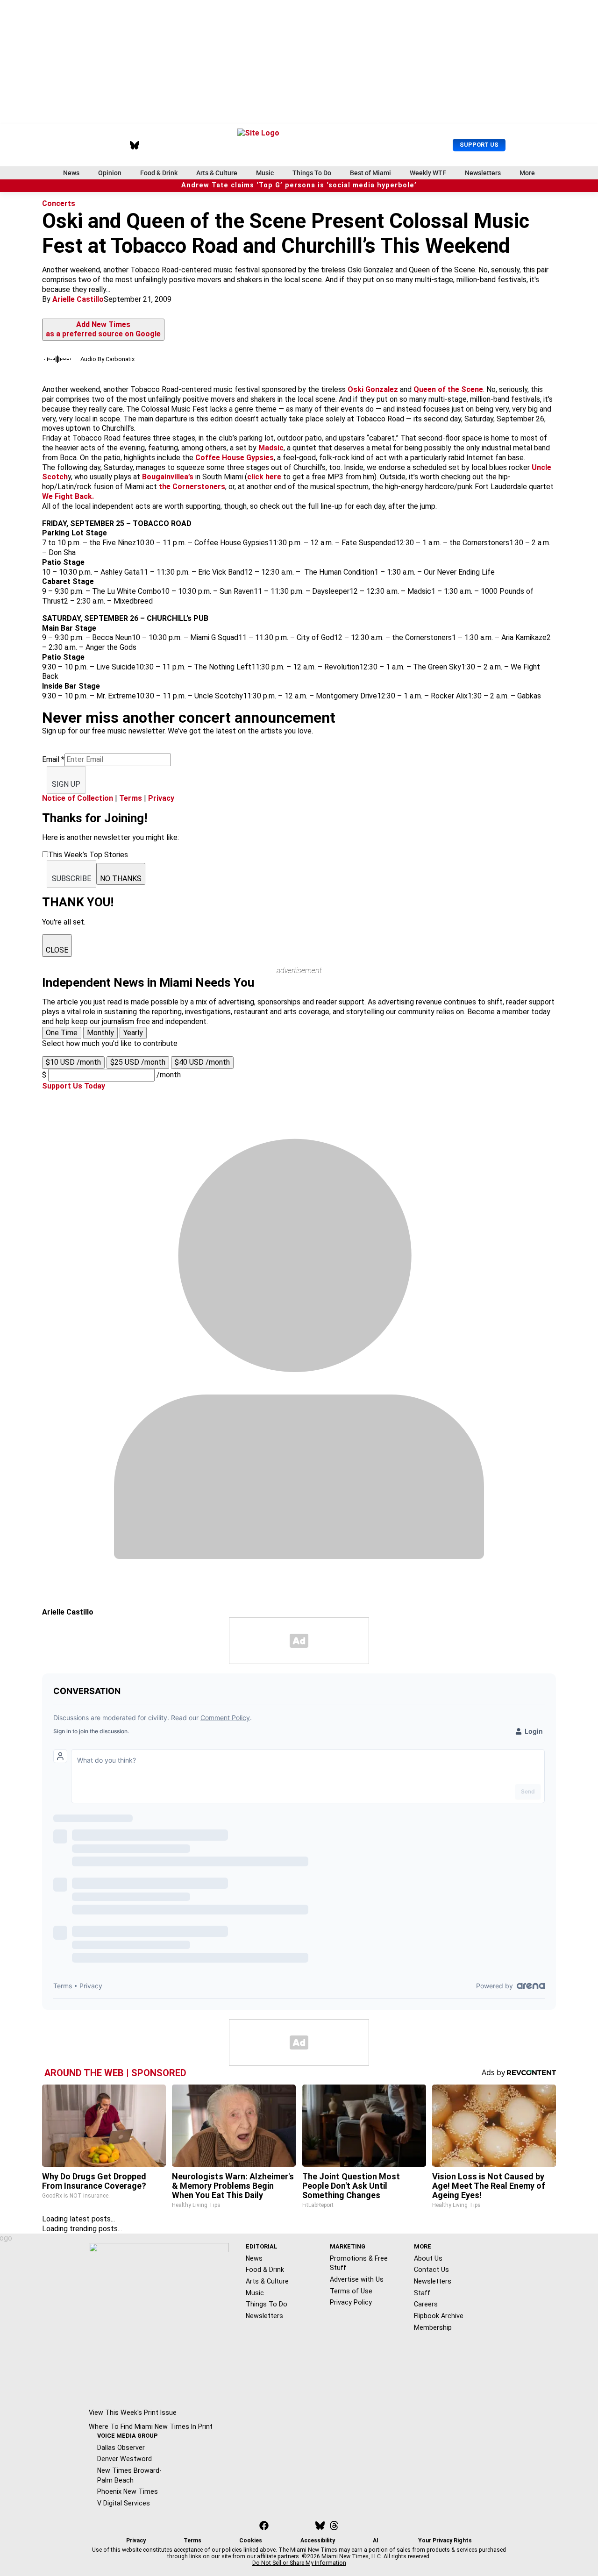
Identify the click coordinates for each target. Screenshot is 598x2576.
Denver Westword (125, 2459)
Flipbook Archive (439, 2316)
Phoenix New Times (128, 2491)
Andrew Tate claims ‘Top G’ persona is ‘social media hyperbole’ (299, 185)
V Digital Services (124, 2503)
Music (265, 173)
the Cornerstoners (192, 487)
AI (376, 2540)
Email (53, 759)
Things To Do (312, 173)
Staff (422, 2293)
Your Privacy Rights (445, 2540)
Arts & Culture (217, 173)
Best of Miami (370, 173)
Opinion (110, 173)
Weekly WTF (428, 173)
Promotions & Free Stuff (359, 2263)
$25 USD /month (138, 1062)
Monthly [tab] (100, 1033)
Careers (426, 2304)
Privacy (161, 798)
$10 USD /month (73, 1062)
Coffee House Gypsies (235, 458)
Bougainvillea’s (168, 477)
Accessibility (318, 2540)
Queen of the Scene (448, 389)
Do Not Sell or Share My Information (299, 2563)
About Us (428, 2258)
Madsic (271, 448)
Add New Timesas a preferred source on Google (103, 329)
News (71, 173)
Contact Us (431, 2270)
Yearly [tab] (133, 1033)
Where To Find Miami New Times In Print (151, 2427)
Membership (433, 2327)
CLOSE (57, 950)
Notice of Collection (78, 798)
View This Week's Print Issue (133, 2412)
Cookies (251, 2540)
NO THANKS (121, 879)
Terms (131, 798)
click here (264, 477)
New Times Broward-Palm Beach (129, 2475)
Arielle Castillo (78, 299)
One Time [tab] (62, 1033)
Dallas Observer (121, 2448)
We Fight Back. (68, 496)
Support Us (479, 145)
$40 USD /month (202, 1062)
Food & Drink (159, 173)
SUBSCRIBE (71, 879)
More (527, 173)
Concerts (59, 203)
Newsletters (483, 173)
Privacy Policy (351, 2302)
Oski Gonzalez (373, 389)
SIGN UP (66, 784)
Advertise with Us (357, 2279)
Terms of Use (351, 2291)
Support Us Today (74, 1086)
